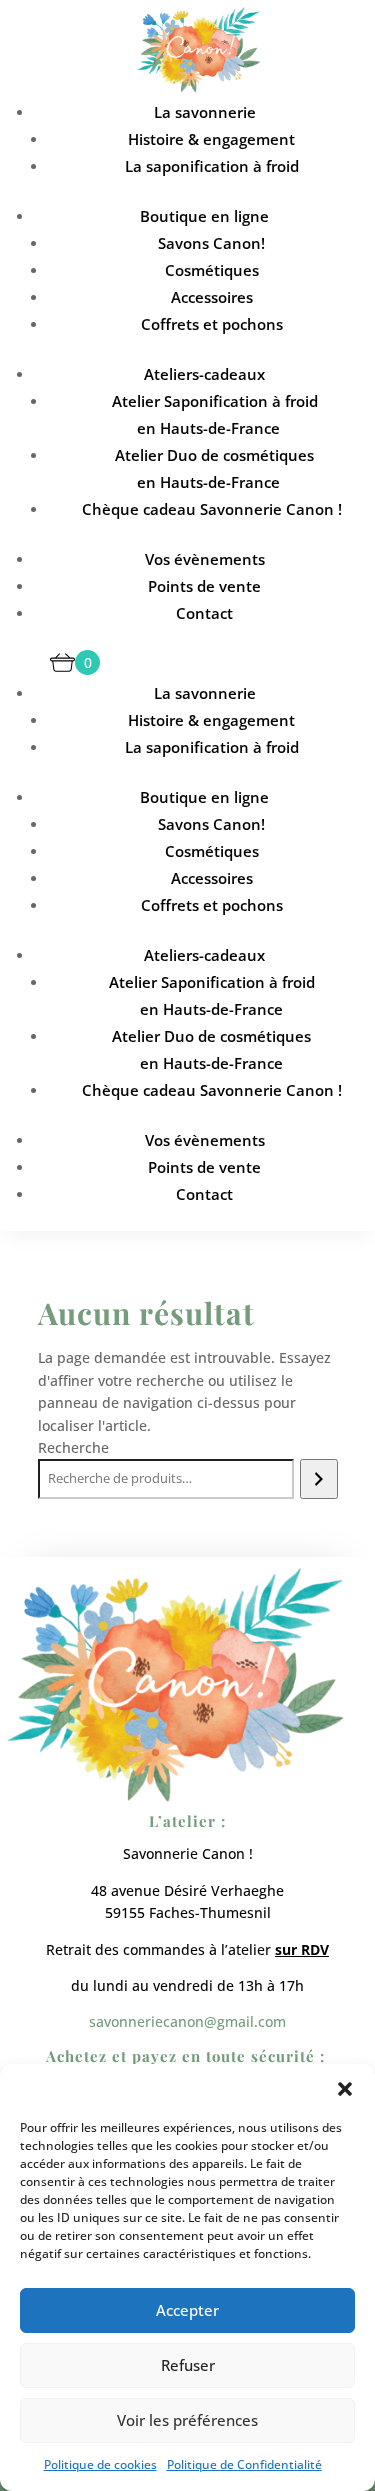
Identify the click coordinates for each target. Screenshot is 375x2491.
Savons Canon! (211, 243)
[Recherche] (318, 1479)
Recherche (73, 1447)
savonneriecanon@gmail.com (187, 2021)
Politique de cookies (100, 2464)
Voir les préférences (187, 2420)
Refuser (188, 2365)
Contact (204, 613)
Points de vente (204, 586)
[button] (345, 2089)
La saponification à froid (212, 166)
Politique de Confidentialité (244, 2464)
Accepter (187, 2310)
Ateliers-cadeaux (204, 374)
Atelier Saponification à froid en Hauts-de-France (215, 414)
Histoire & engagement (211, 139)
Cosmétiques (212, 270)
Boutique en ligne (204, 216)
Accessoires (212, 297)
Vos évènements (205, 559)
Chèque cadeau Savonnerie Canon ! (212, 509)
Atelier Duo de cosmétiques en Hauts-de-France (214, 468)
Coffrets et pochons (212, 324)
